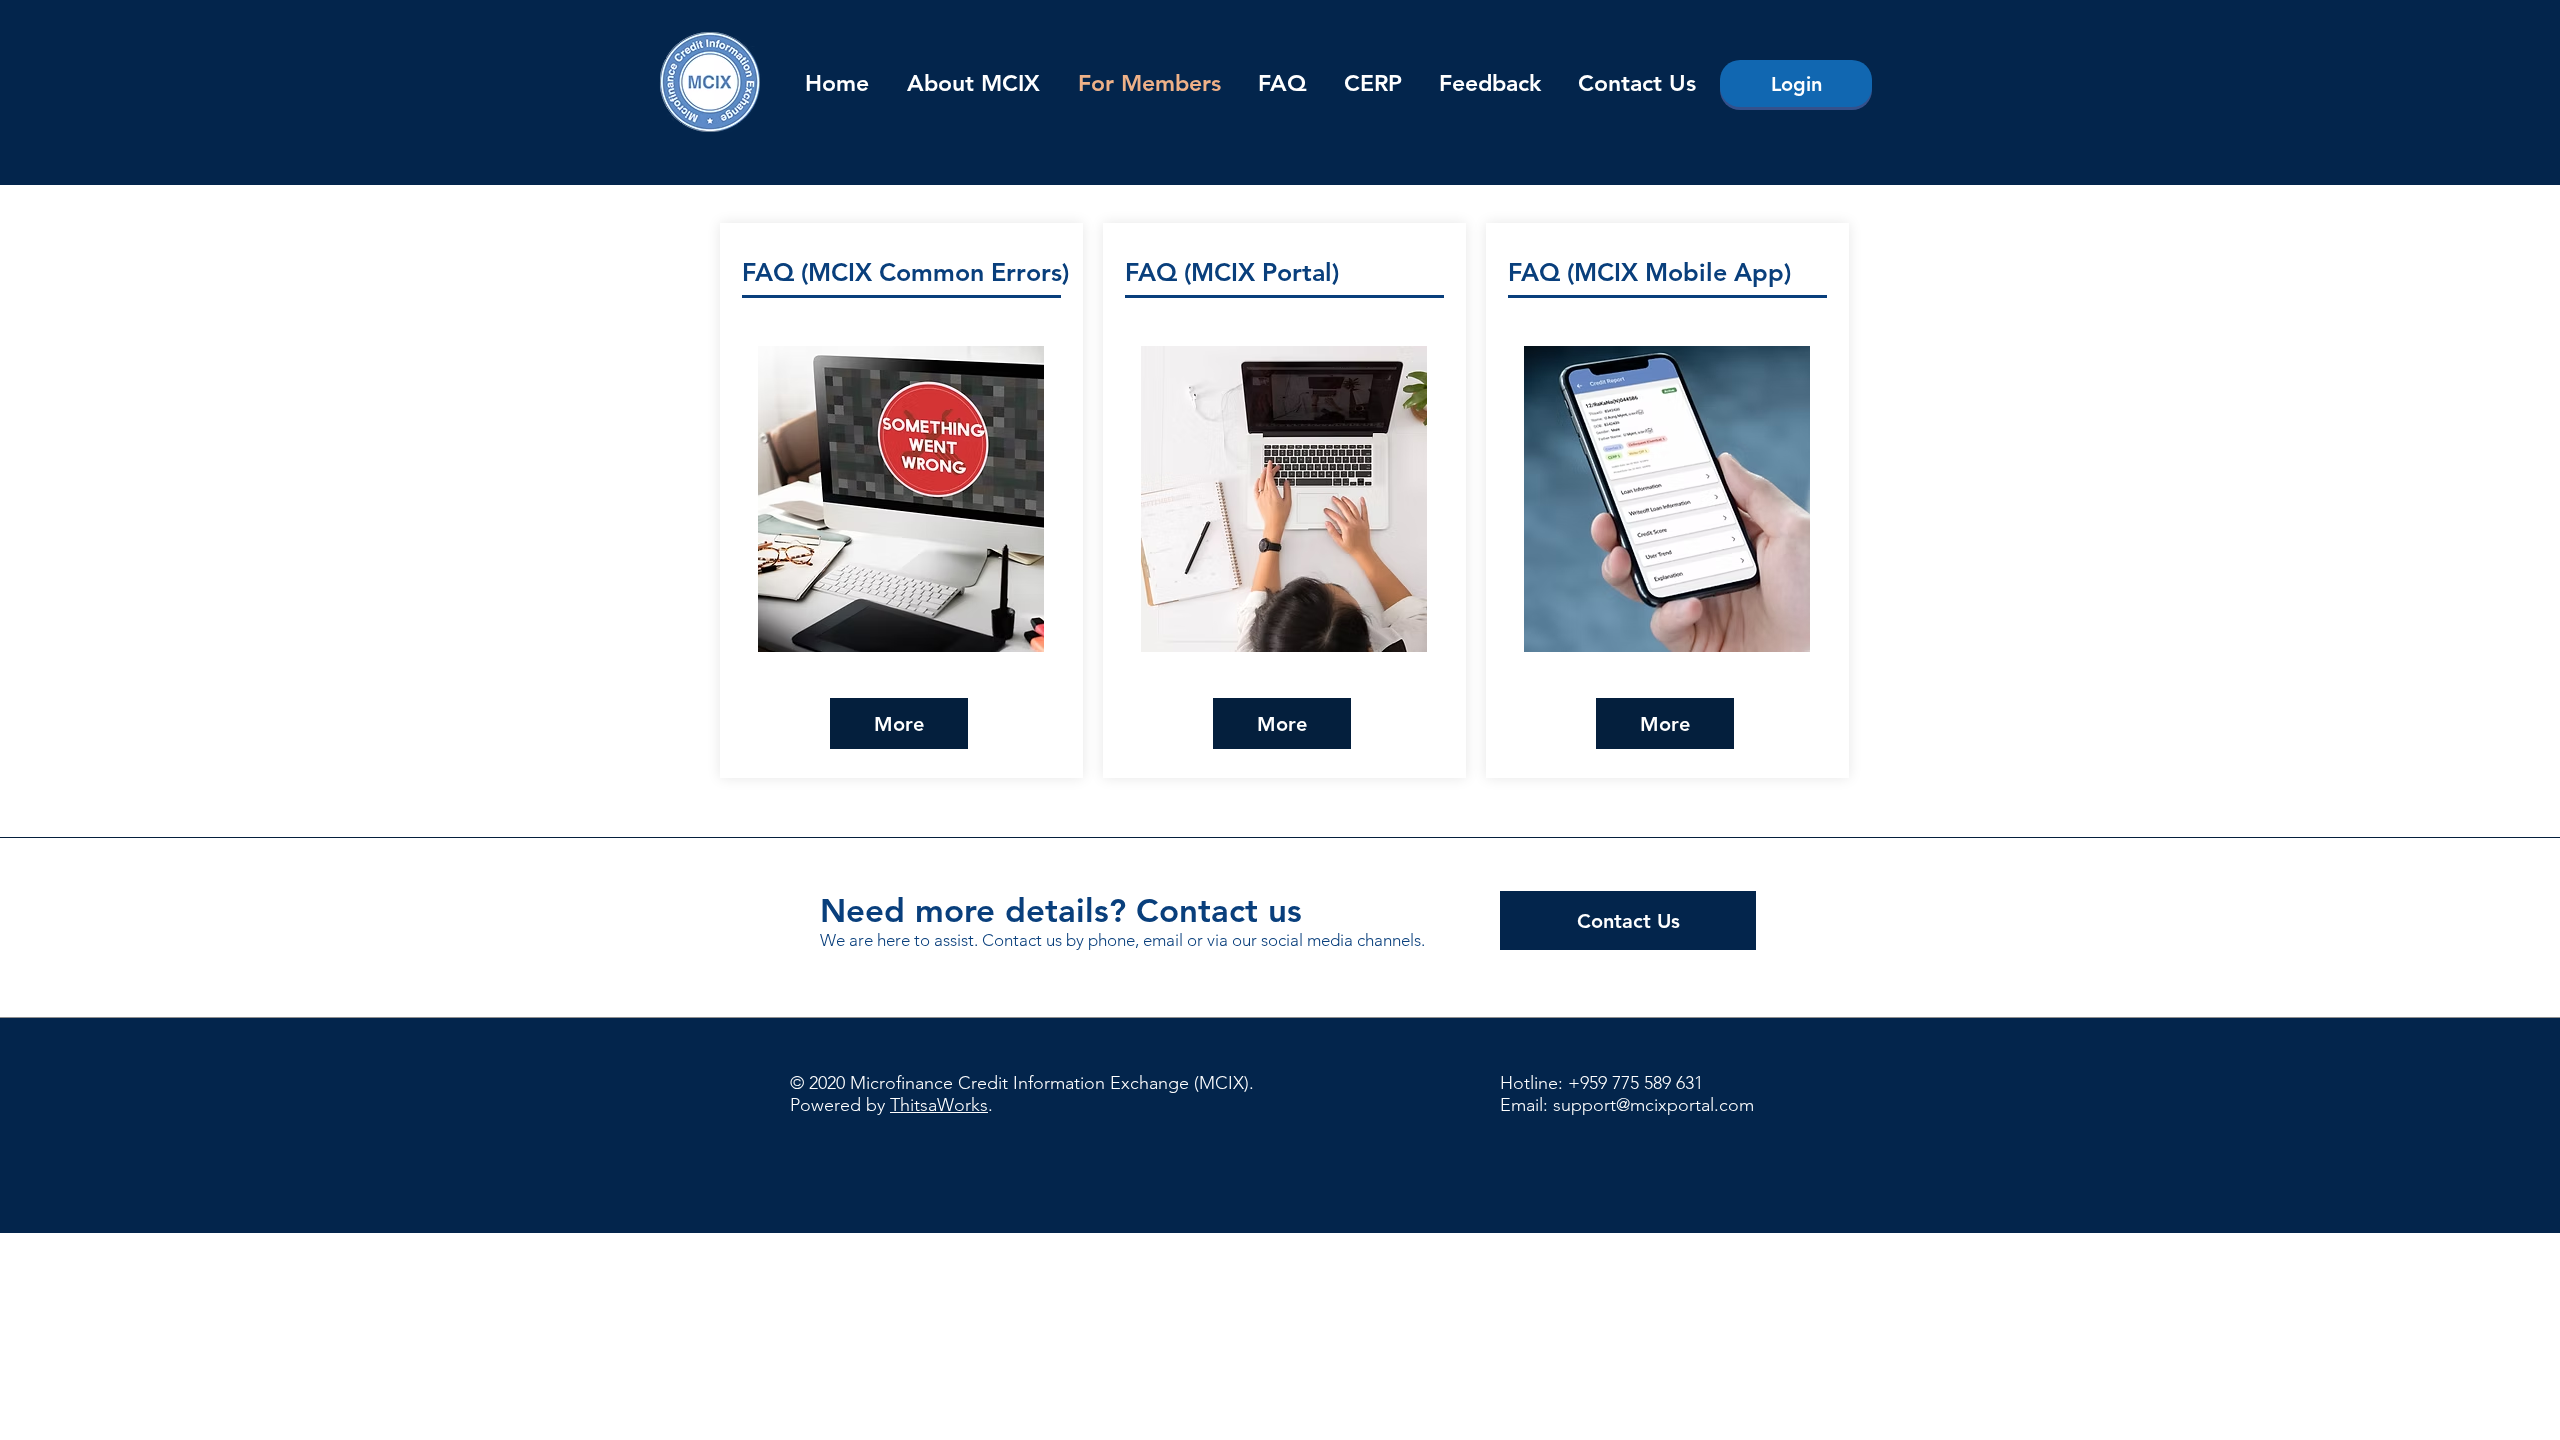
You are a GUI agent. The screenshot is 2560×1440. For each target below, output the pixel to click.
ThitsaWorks (939, 1105)
